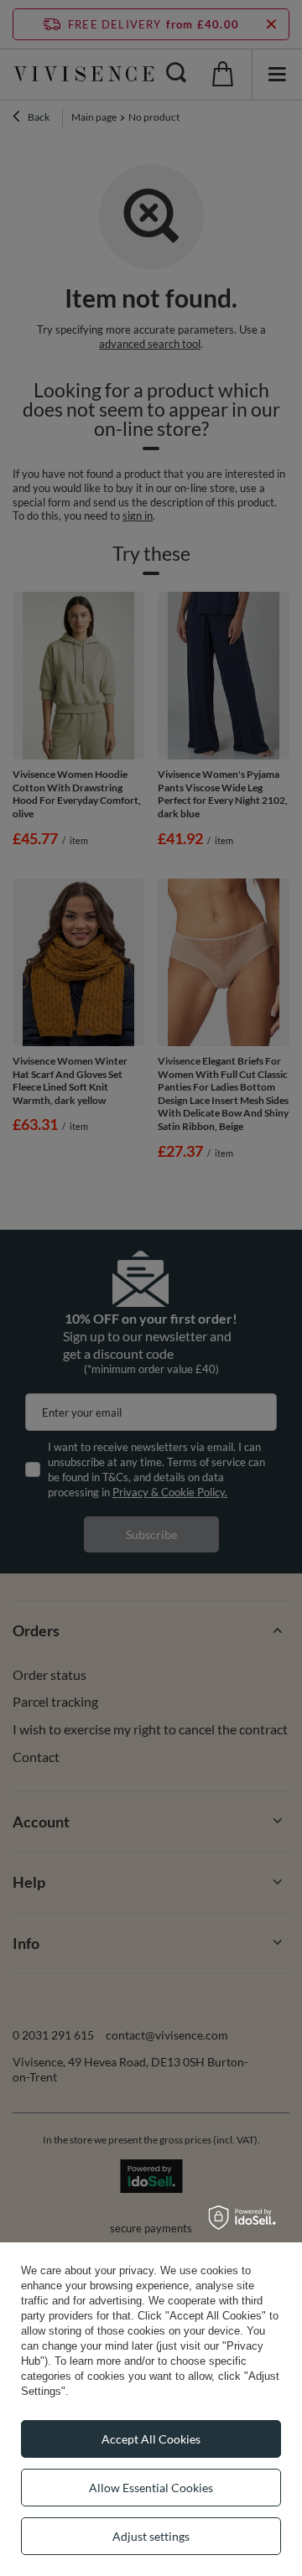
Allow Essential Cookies (151, 2488)
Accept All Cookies (151, 2439)
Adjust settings (151, 2536)
